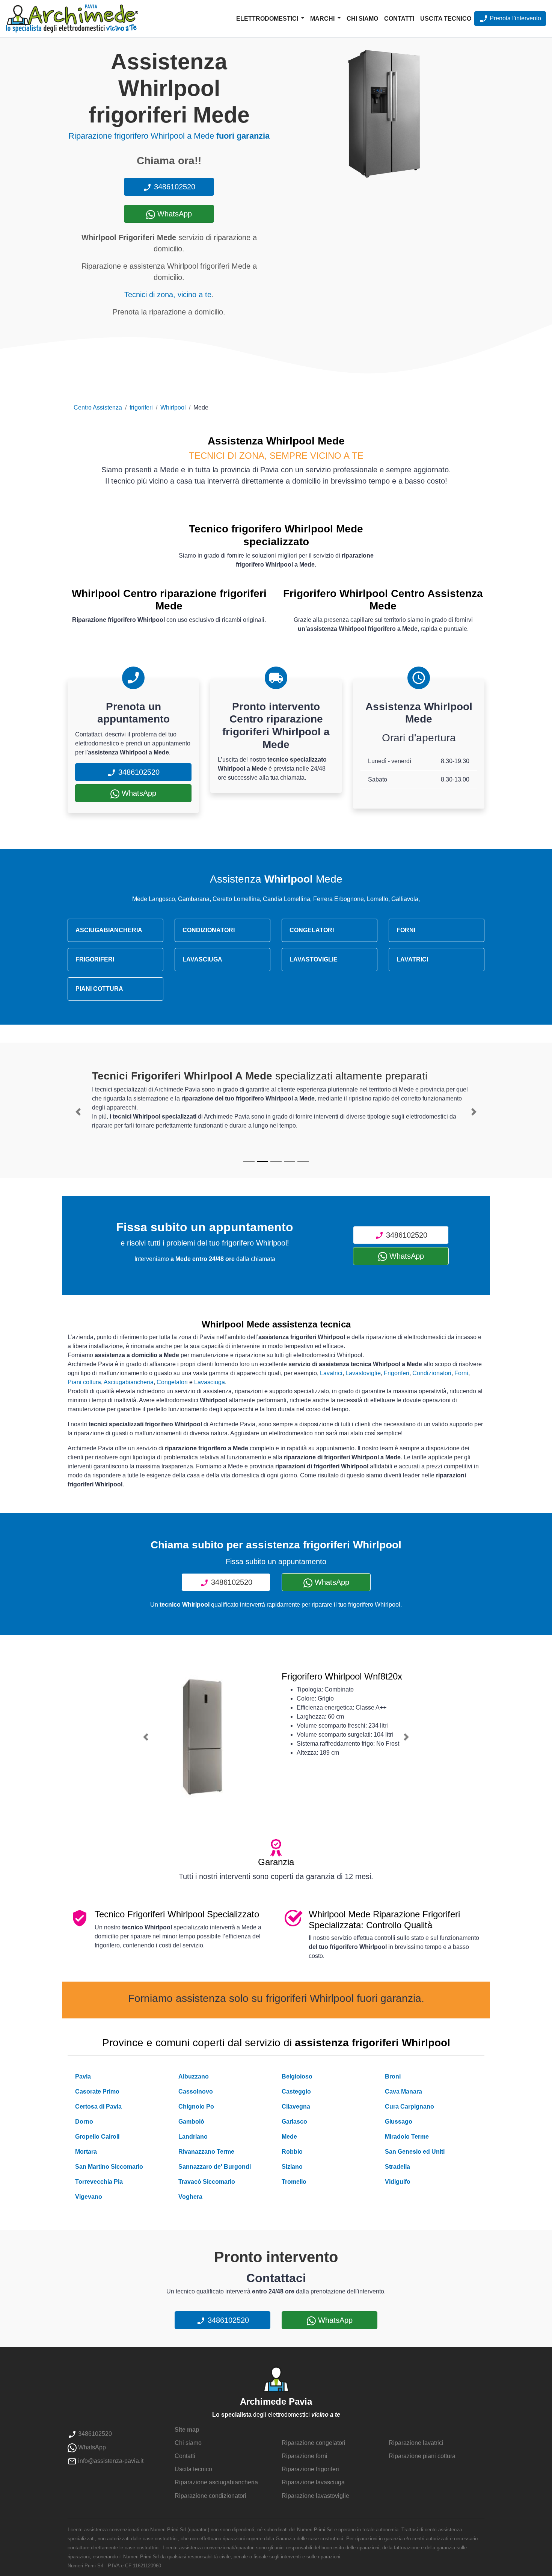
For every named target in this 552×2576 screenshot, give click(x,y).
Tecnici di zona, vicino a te (168, 295)
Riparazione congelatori (314, 2443)
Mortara (86, 2152)
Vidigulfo (398, 2182)
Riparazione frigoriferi (310, 2469)
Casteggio (296, 2091)
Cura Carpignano (409, 2107)
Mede (289, 2137)
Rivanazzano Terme (206, 2152)
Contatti (399, 19)
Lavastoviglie (363, 1373)
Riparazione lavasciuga (313, 2482)
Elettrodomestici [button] (268, 19)
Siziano (292, 2167)
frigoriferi (141, 407)
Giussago (399, 2122)
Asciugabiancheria (129, 1382)
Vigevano (89, 2197)
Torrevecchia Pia (99, 2182)
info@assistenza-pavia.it (110, 2461)
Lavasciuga (210, 1382)
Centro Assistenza (98, 407)
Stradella (397, 2167)
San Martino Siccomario (109, 2167)
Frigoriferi (397, 1373)
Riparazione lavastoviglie (315, 2496)
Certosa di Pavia (98, 2107)
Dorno (84, 2122)
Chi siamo (362, 19)
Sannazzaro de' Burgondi (215, 2167)
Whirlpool (173, 407)
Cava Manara (403, 2091)
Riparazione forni (305, 2456)
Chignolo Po (196, 2107)
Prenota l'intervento (515, 18)
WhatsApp (173, 214)
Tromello (294, 2182)
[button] (78, 1112)
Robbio (292, 2152)
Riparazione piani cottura (422, 2456)
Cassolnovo (196, 2091)
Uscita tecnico (446, 19)
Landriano (193, 2137)
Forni (461, 1373)
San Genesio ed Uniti (415, 2152)
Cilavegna (296, 2107)
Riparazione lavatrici (416, 2443)
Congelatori (172, 1382)
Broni (393, 2076)
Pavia (83, 2076)
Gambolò (191, 2122)
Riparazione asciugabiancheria (216, 2482)
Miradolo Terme (407, 2137)
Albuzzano (194, 2076)
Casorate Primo (97, 2091)
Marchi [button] (323, 19)
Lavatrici (331, 1373)
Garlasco (294, 2122)
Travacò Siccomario (207, 2182)
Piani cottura (84, 1382)
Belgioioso (297, 2076)
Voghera (190, 2197)
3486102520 (173, 187)
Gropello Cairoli (97, 2137)
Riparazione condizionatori (210, 2496)
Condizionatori (432, 1373)
